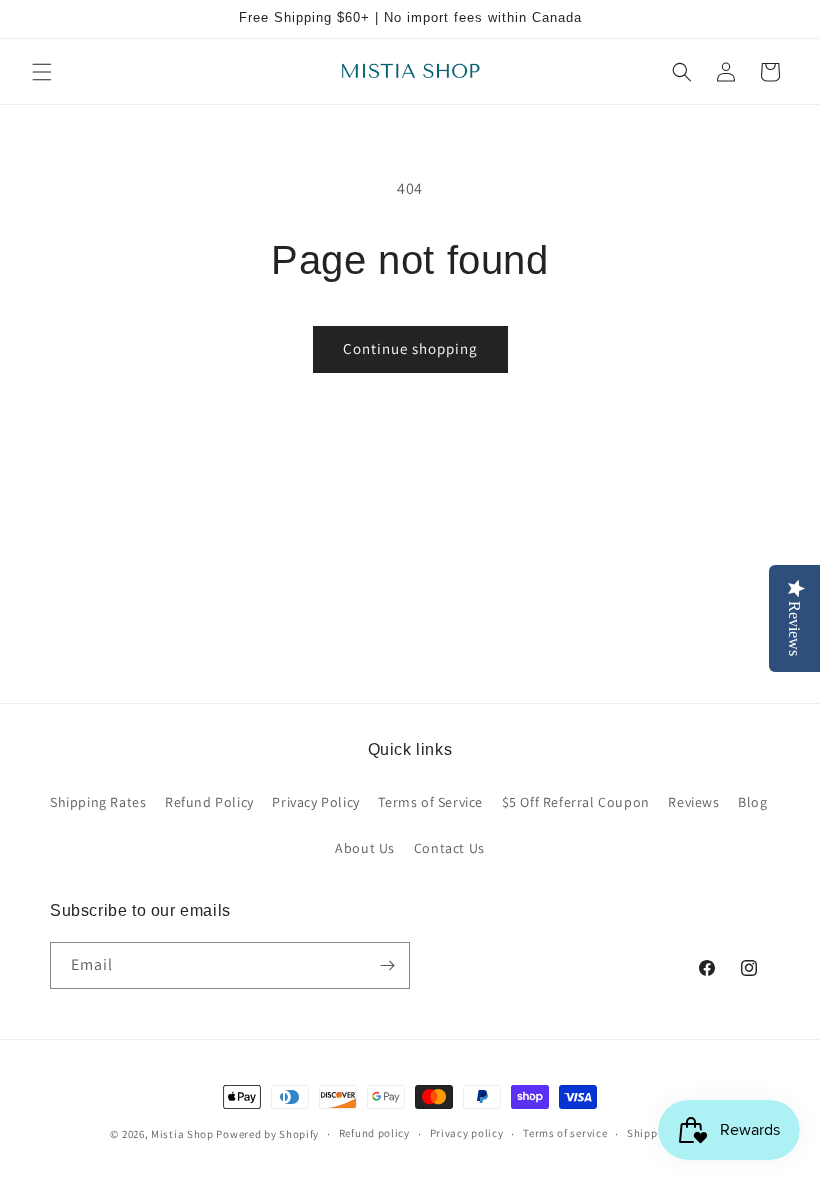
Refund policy (374, 1133)
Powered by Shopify (267, 1134)
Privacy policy (467, 1133)
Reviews (693, 802)
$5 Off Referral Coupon (576, 802)
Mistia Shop (182, 1134)
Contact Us (449, 848)
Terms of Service (430, 802)
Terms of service (565, 1133)
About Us (365, 848)
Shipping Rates (98, 802)
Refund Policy (209, 802)
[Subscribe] (387, 965)
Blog (752, 802)
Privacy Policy (315, 802)
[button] (42, 72)
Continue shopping (410, 348)
